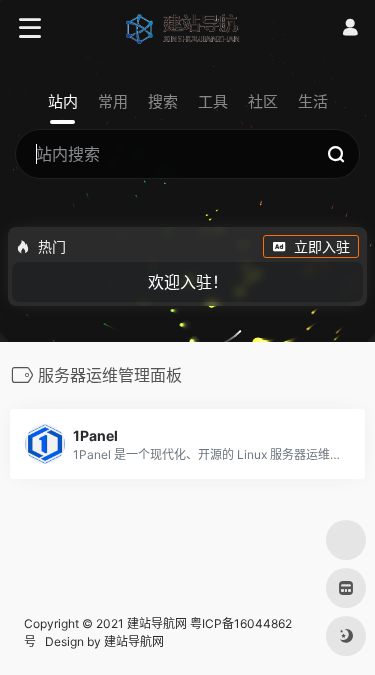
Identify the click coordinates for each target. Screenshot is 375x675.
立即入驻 (322, 246)
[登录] (350, 27)
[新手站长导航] (187, 28)
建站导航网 (135, 641)
